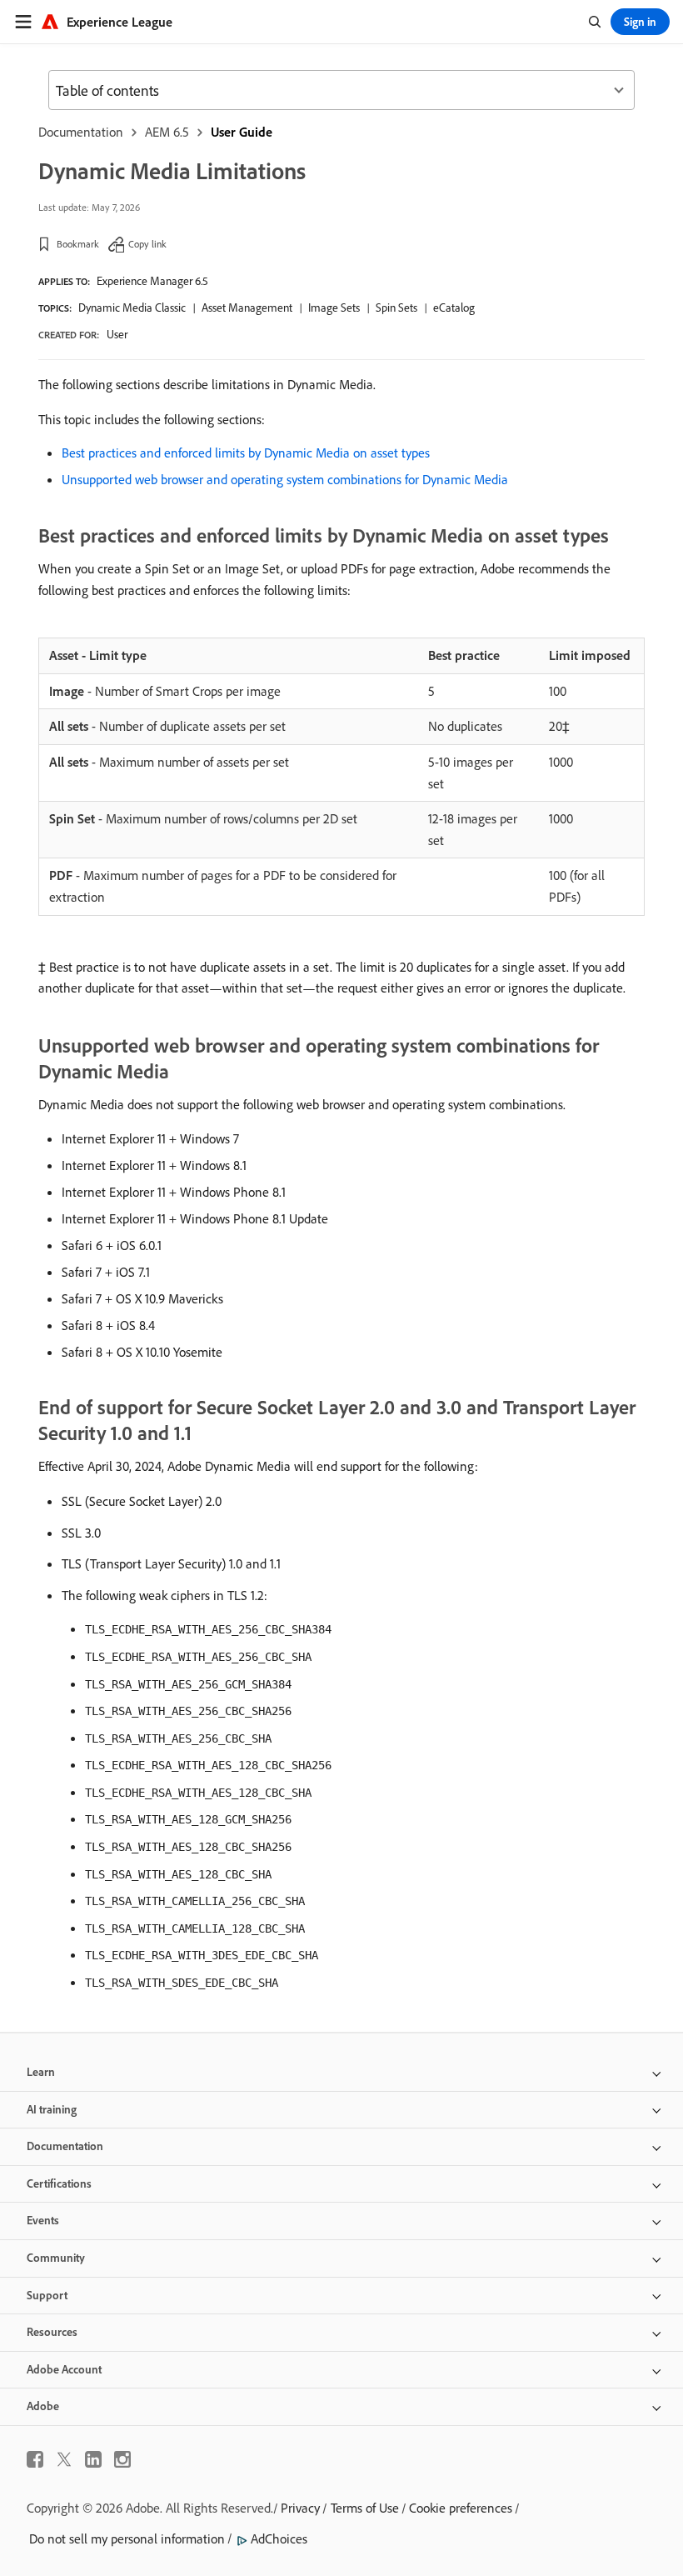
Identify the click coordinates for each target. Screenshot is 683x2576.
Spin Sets (396, 308)
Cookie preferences (461, 2508)
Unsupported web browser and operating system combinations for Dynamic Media (285, 479)
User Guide (242, 132)
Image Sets (334, 308)
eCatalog (454, 308)
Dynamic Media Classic (132, 308)
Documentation (81, 132)
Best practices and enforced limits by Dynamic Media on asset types (246, 453)
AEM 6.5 (167, 132)
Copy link (147, 244)
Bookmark (78, 244)
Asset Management (247, 308)
